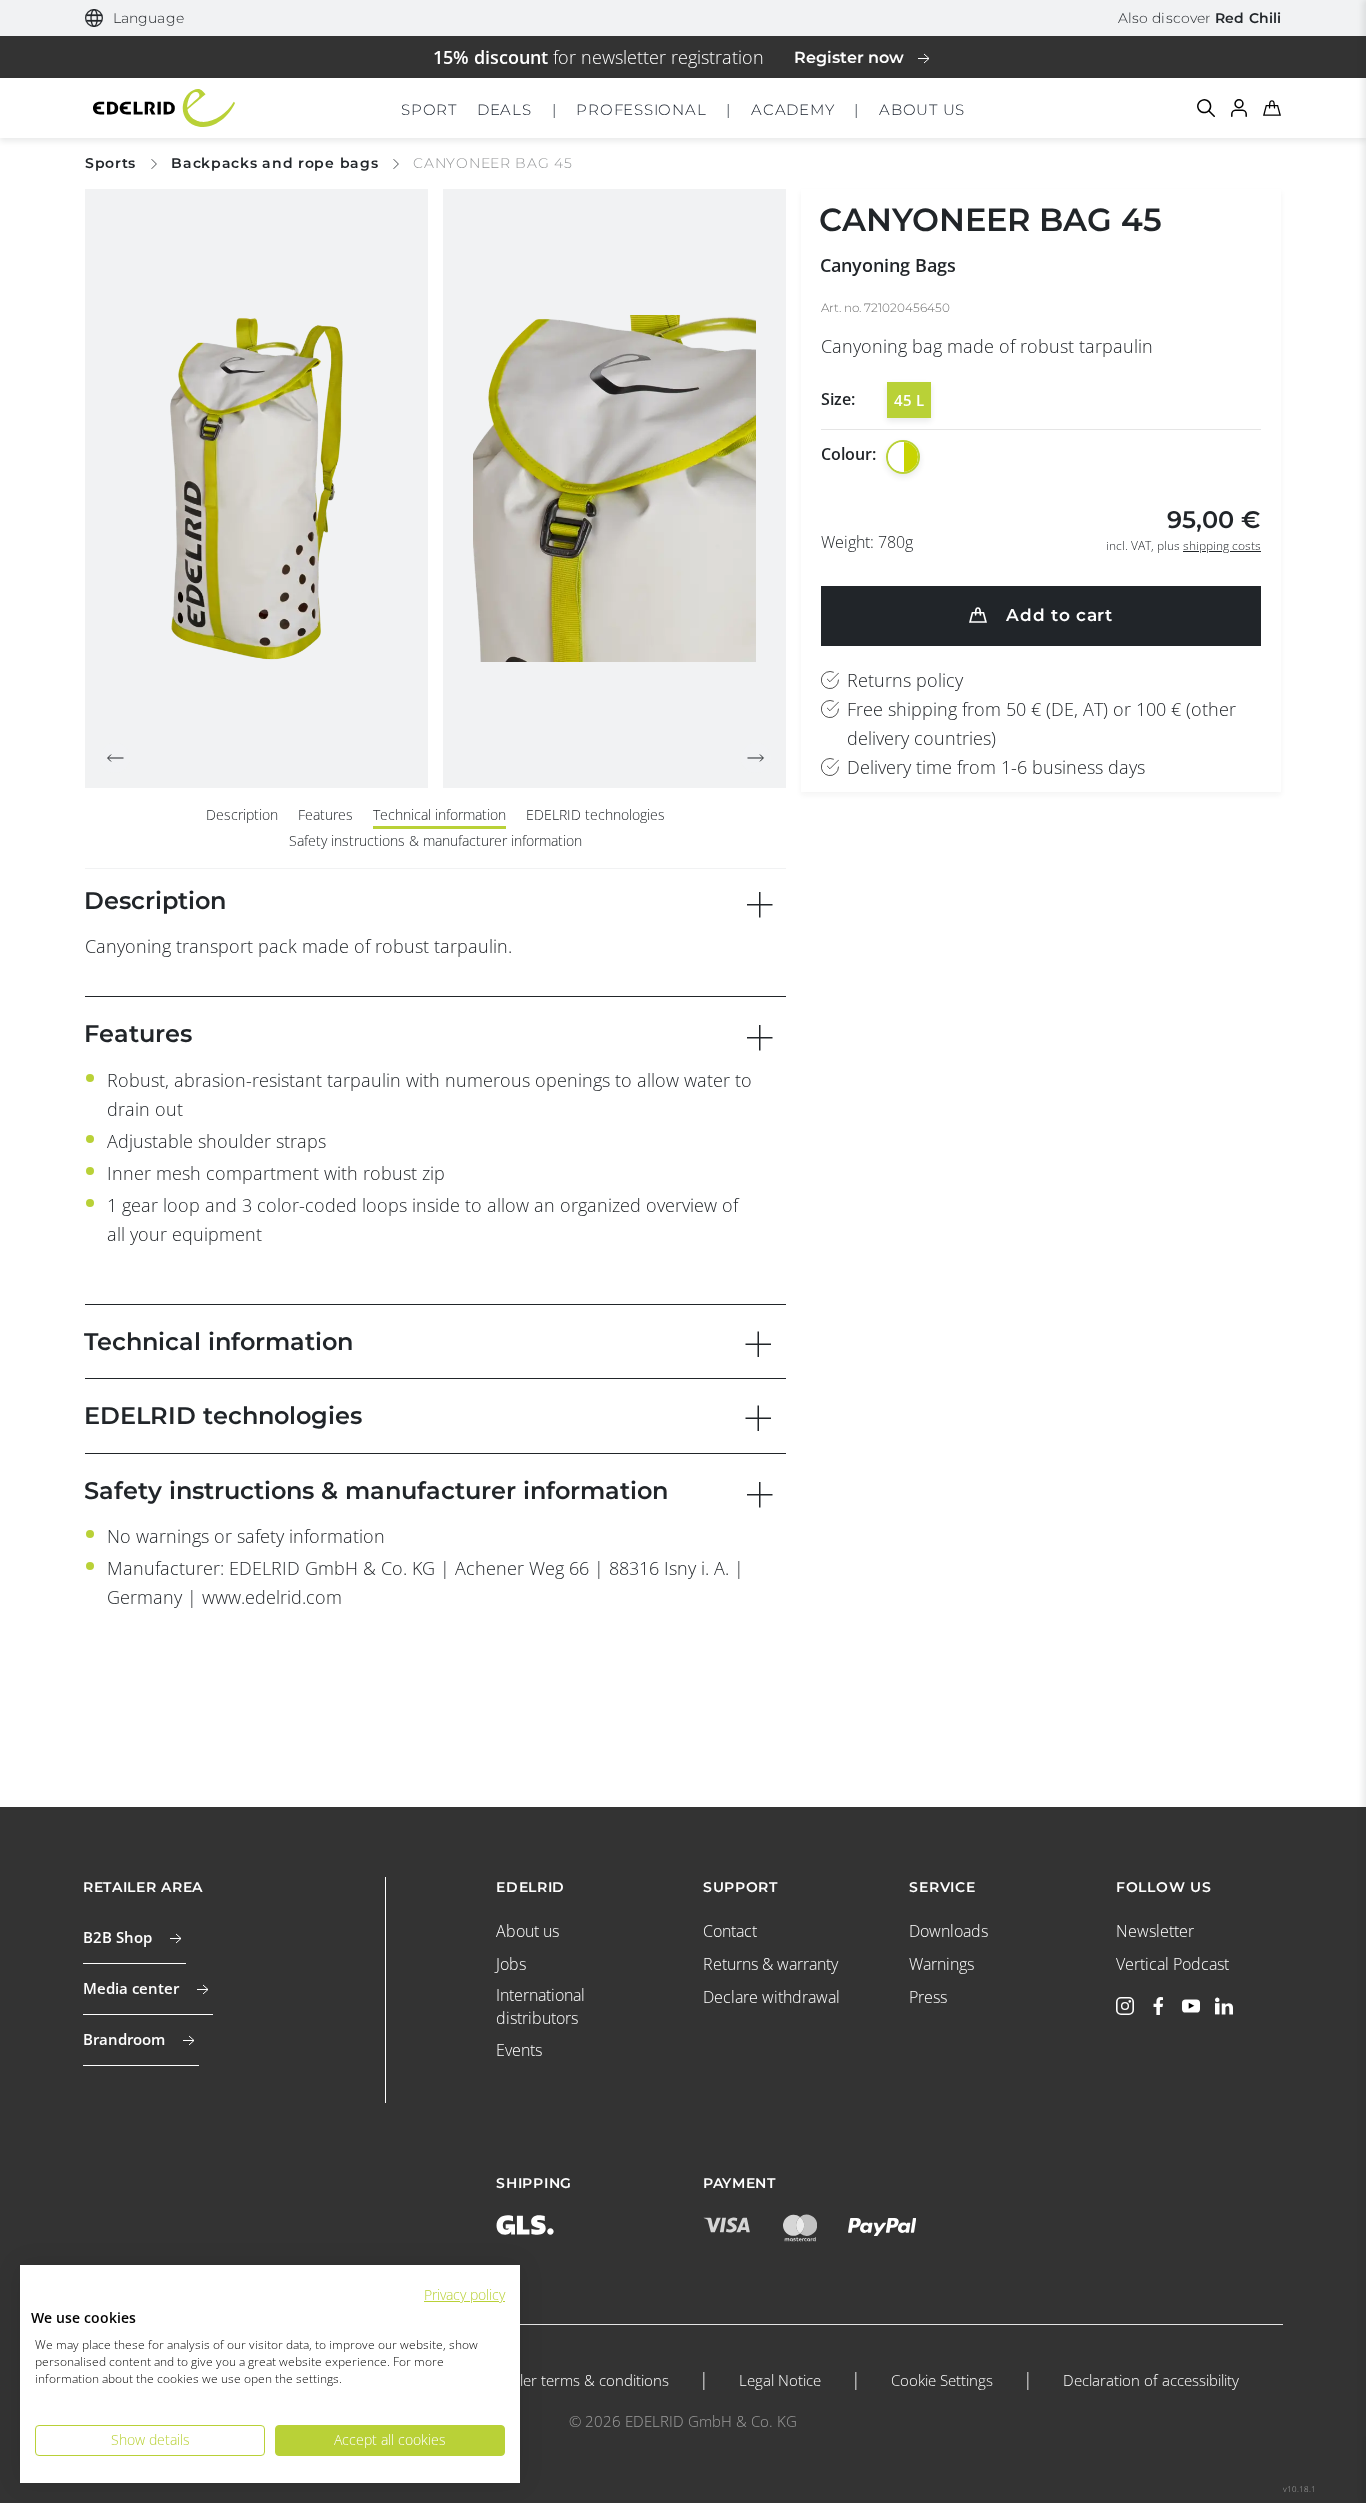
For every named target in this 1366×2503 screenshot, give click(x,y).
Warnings (941, 1964)
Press (928, 1997)
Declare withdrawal (771, 1997)
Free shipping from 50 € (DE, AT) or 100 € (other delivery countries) (1041, 723)
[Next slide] (756, 758)
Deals (504, 109)
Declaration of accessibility (1151, 2380)
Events (519, 2050)
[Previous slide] (115, 758)
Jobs (511, 1964)
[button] (134, 18)
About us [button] (922, 109)
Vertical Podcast (1172, 1964)
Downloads (948, 1931)
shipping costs (1222, 545)
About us (527, 1931)
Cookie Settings (942, 2380)
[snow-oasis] (903, 457)
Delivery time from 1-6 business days (996, 767)
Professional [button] (641, 109)
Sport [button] (429, 109)
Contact (730, 1931)
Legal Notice (780, 2380)
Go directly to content (683, 14)
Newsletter (1155, 1931)
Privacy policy (464, 2294)
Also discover (1199, 18)
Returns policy (905, 680)
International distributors (540, 2006)
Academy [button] (792, 109)
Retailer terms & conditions (578, 2380)
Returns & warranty (770, 1964)
